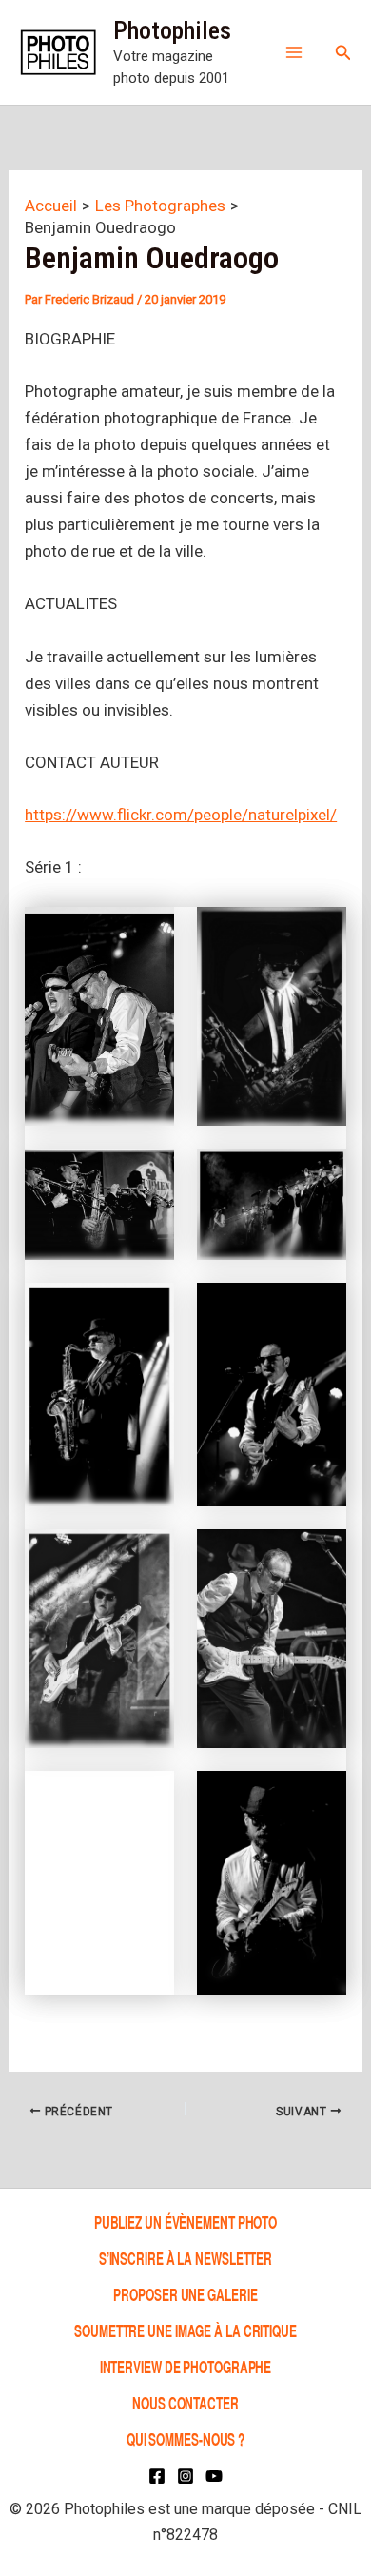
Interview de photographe (186, 2366)
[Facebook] (157, 2476)
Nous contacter (185, 2402)
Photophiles (172, 30)
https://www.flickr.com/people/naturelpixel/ (181, 815)
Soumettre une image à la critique (185, 2330)
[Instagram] (185, 2476)
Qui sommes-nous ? (185, 2438)
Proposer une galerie (185, 2294)
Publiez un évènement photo (185, 2222)
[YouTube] (214, 2476)
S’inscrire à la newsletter (185, 2258)
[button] (343, 53)
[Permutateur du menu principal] (294, 52)
